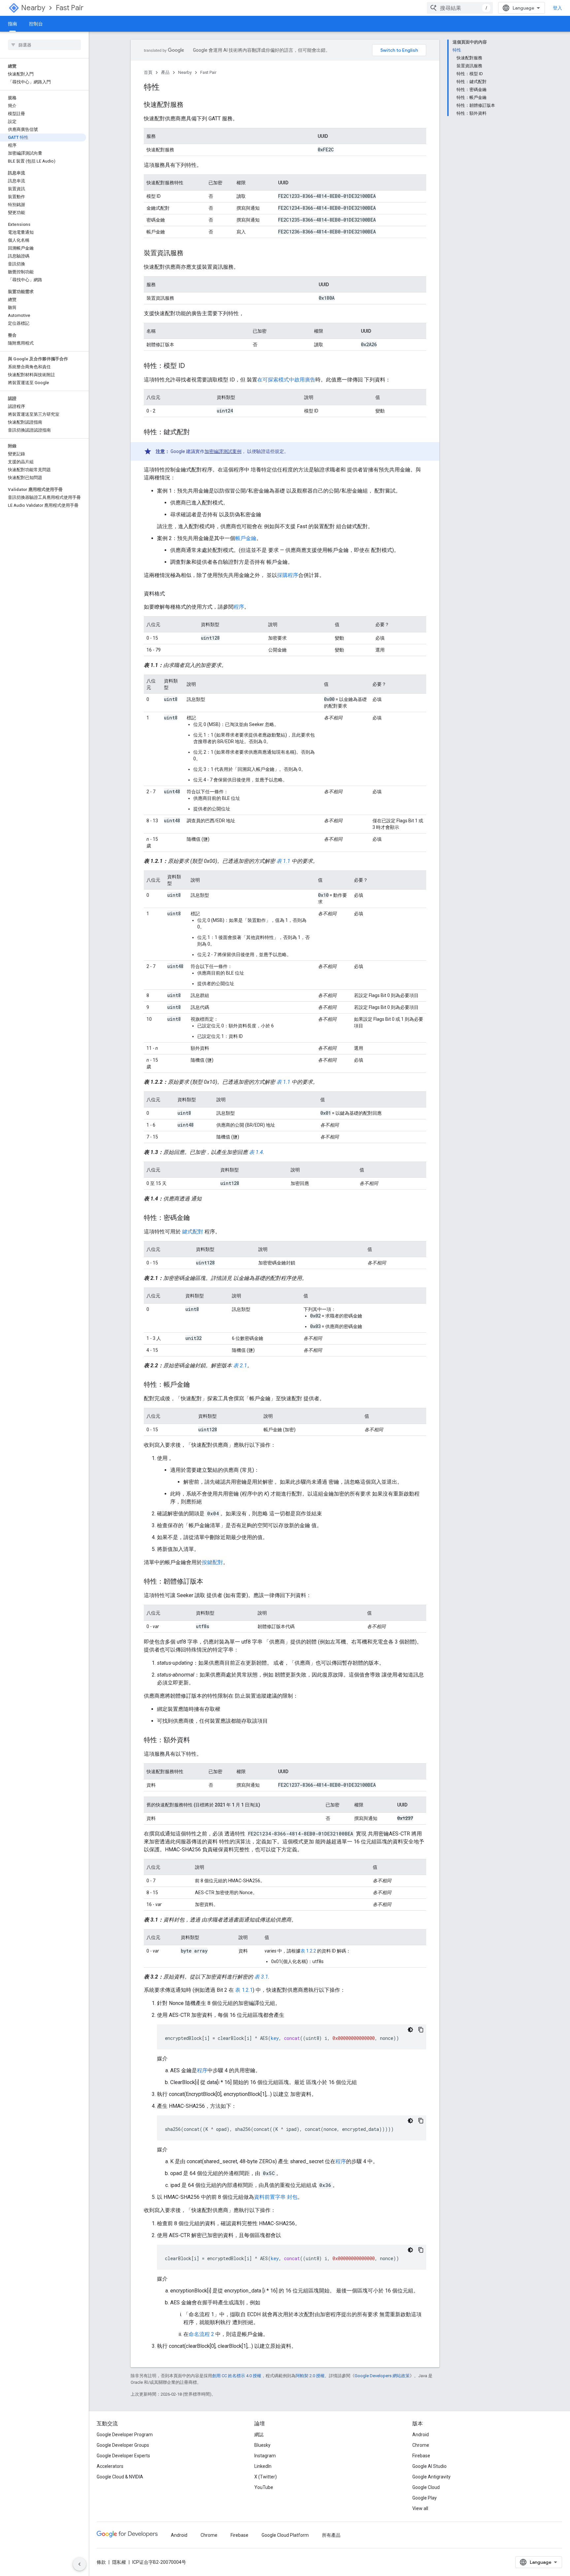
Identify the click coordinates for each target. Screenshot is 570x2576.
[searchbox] (44, 45)
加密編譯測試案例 (223, 451)
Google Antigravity (431, 2477)
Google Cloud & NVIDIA (120, 2477)
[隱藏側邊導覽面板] (79, 2564)
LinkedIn (263, 2466)
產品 (165, 72)
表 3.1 (261, 1977)
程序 (239, 607)
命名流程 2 (201, 2334)
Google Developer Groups (123, 2445)
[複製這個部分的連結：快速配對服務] (190, 105)
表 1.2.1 (244, 1990)
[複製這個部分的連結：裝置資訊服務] (190, 254)
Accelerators (110, 2466)
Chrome (421, 2445)
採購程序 (288, 575)
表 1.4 (256, 1152)
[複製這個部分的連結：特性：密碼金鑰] (197, 1218)
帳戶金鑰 (246, 538)
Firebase (421, 2456)
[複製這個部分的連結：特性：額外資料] (197, 1741)
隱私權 (119, 2562)
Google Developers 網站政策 (382, 2376)
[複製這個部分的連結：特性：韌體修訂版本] (210, 1582)
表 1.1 (283, 861)
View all (420, 2508)
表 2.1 (240, 1365)
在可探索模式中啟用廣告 (286, 380)
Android (421, 2435)
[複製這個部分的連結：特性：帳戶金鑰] (197, 1385)
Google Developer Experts (123, 2456)
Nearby (33, 8)
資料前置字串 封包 (276, 2197)
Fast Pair (70, 8)
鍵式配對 (193, 1232)
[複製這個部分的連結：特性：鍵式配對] (197, 433)
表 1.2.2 (308, 1951)
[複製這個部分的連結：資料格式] (172, 594)
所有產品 (331, 2535)
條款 (101, 2562)
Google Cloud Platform (285, 2535)
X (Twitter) (266, 2477)
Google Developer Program (125, 2435)
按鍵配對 (212, 1562)
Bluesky (262, 2445)
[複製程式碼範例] (421, 2030)
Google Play (425, 2498)
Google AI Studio (429, 2466)
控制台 (36, 24)
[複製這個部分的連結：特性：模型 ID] (192, 366)
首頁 (148, 72)
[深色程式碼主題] (410, 2030)
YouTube (264, 2487)
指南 (13, 24)
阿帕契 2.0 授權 (310, 2376)
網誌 (259, 2435)
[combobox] (460, 8)
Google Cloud (426, 2487)
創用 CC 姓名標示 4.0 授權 (237, 2376)
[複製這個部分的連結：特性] (166, 88)
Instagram (265, 2456)
